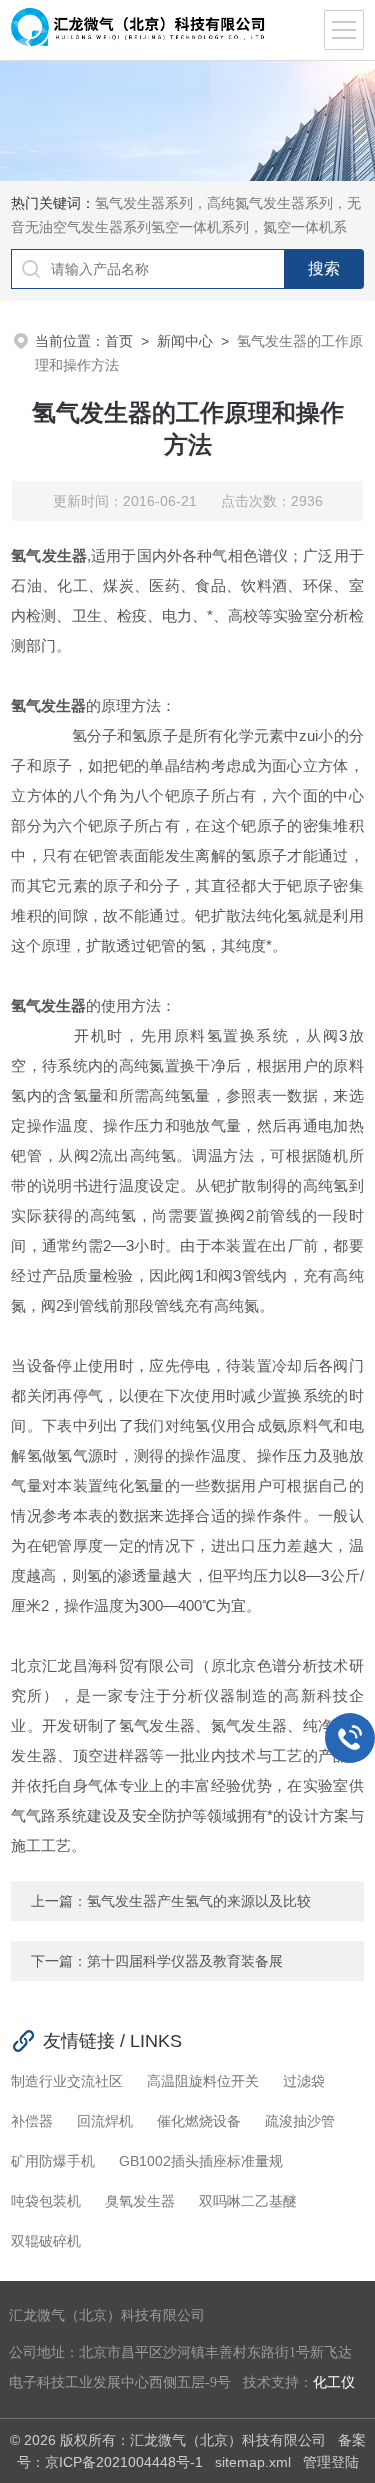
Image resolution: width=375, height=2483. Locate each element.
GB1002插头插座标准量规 (201, 2161)
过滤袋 (304, 2081)
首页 (119, 341)
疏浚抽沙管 (300, 2121)
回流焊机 (105, 2121)
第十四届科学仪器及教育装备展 (185, 1961)
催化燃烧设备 (199, 2121)
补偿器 (32, 2121)
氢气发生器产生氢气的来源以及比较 (199, 1901)
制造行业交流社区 (67, 2081)
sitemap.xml (253, 2462)
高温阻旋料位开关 (203, 2081)
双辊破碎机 (46, 2241)
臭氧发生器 (140, 2201)
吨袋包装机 (46, 2201)
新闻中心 (185, 341)
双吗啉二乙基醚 (248, 2201)
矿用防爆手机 (53, 2161)
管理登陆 (331, 2462)
